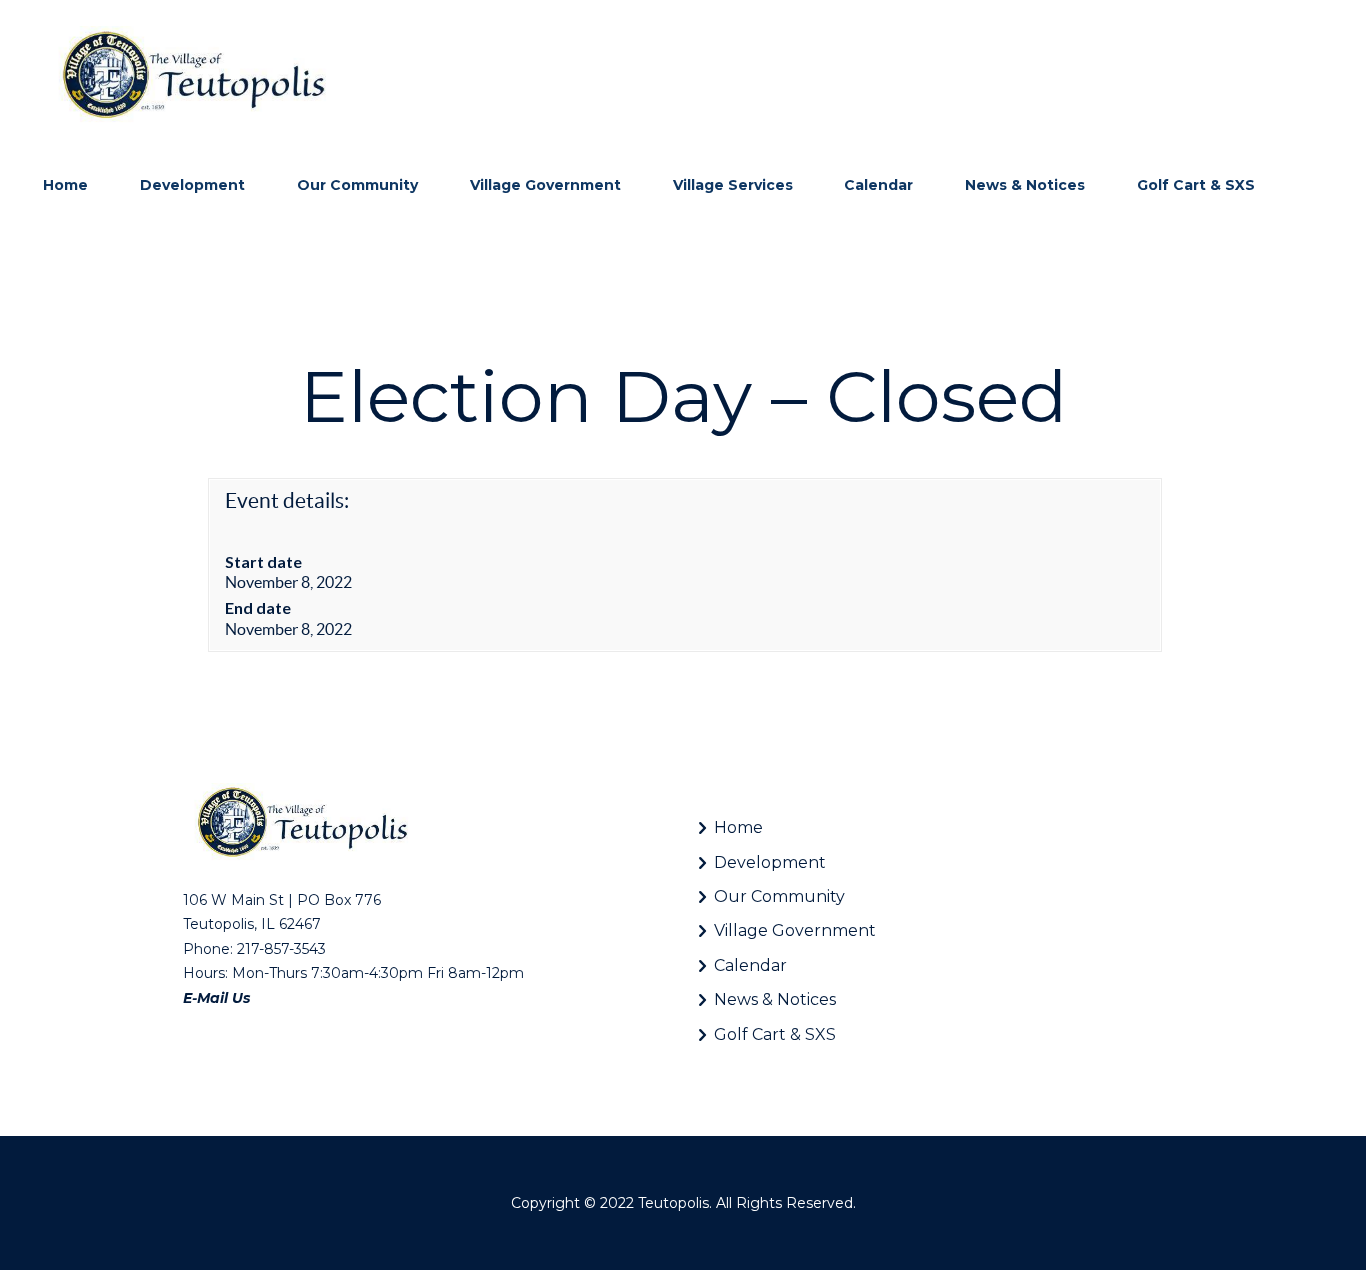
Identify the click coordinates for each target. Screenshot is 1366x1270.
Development (770, 862)
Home (738, 827)
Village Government (795, 930)
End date (258, 607)
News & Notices (775, 999)
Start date (263, 561)
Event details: (287, 500)
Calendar (750, 965)
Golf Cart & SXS (775, 1034)
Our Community (779, 896)
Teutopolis (673, 1203)
